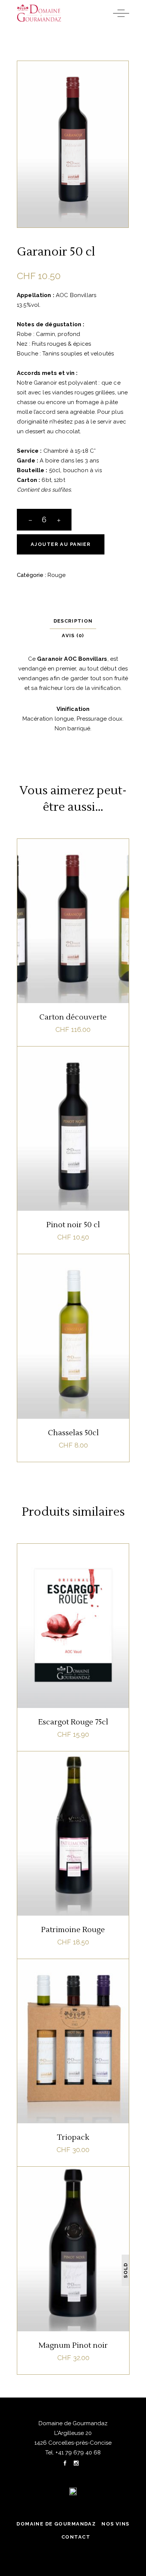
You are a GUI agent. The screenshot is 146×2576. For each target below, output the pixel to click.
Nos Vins (115, 2524)
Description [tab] (73, 621)
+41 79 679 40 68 (77, 2453)
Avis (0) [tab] (73, 635)
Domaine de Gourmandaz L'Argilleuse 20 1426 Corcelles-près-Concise (73, 2433)
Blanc (61, 857)
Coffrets (72, 1977)
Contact (76, 2537)
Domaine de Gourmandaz (56, 2524)
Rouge (57, 575)
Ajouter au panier (61, 544)
